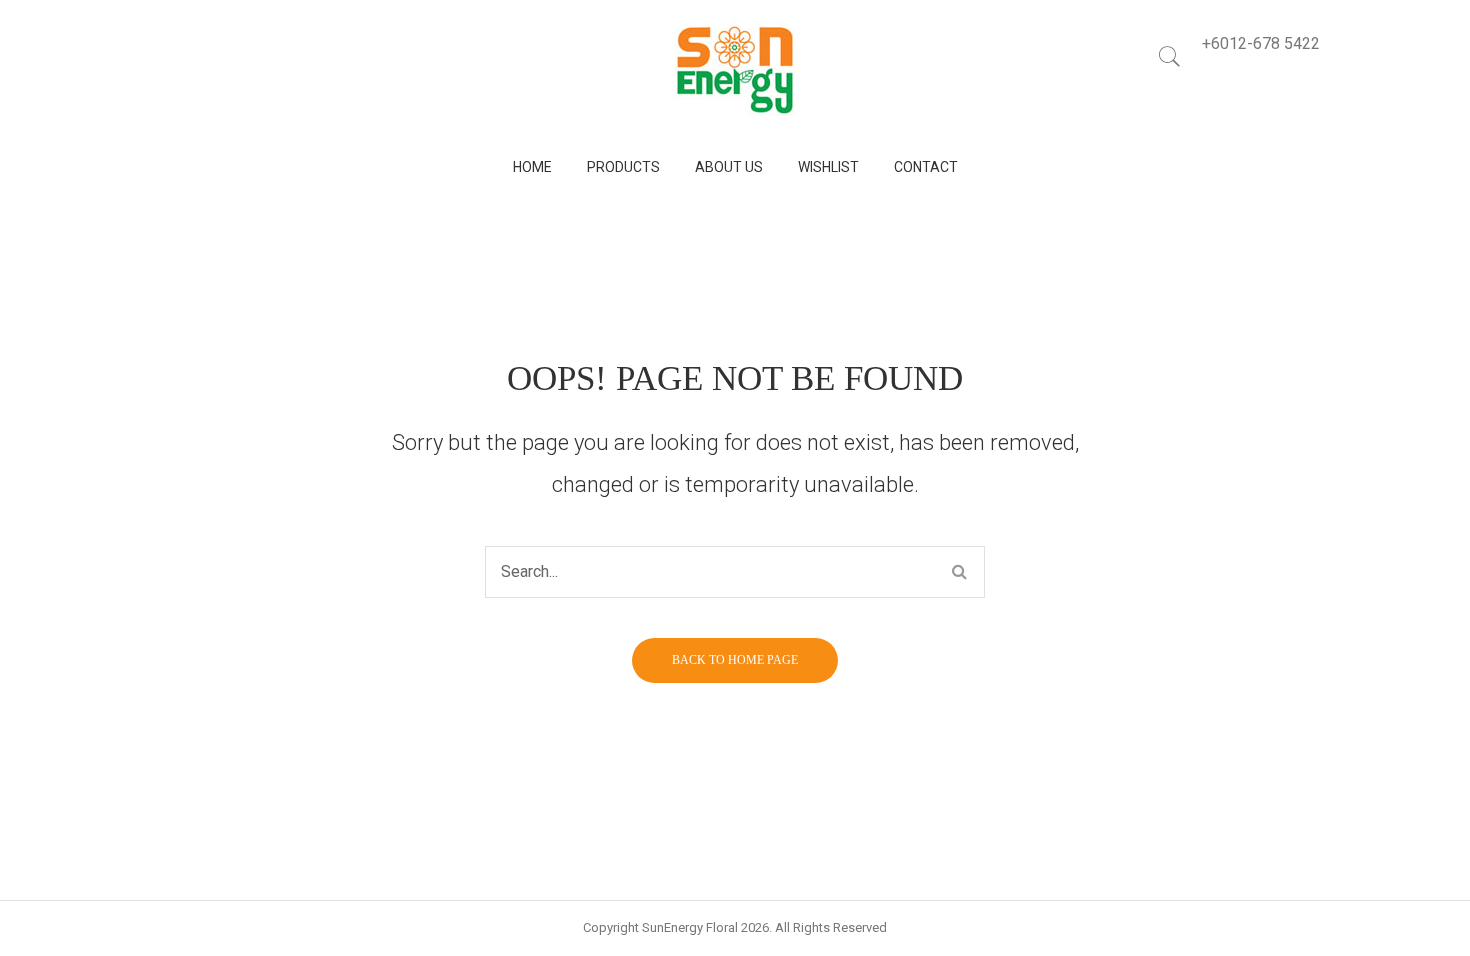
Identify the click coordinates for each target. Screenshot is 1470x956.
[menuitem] (532, 167)
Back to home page (735, 660)
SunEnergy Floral (690, 927)
